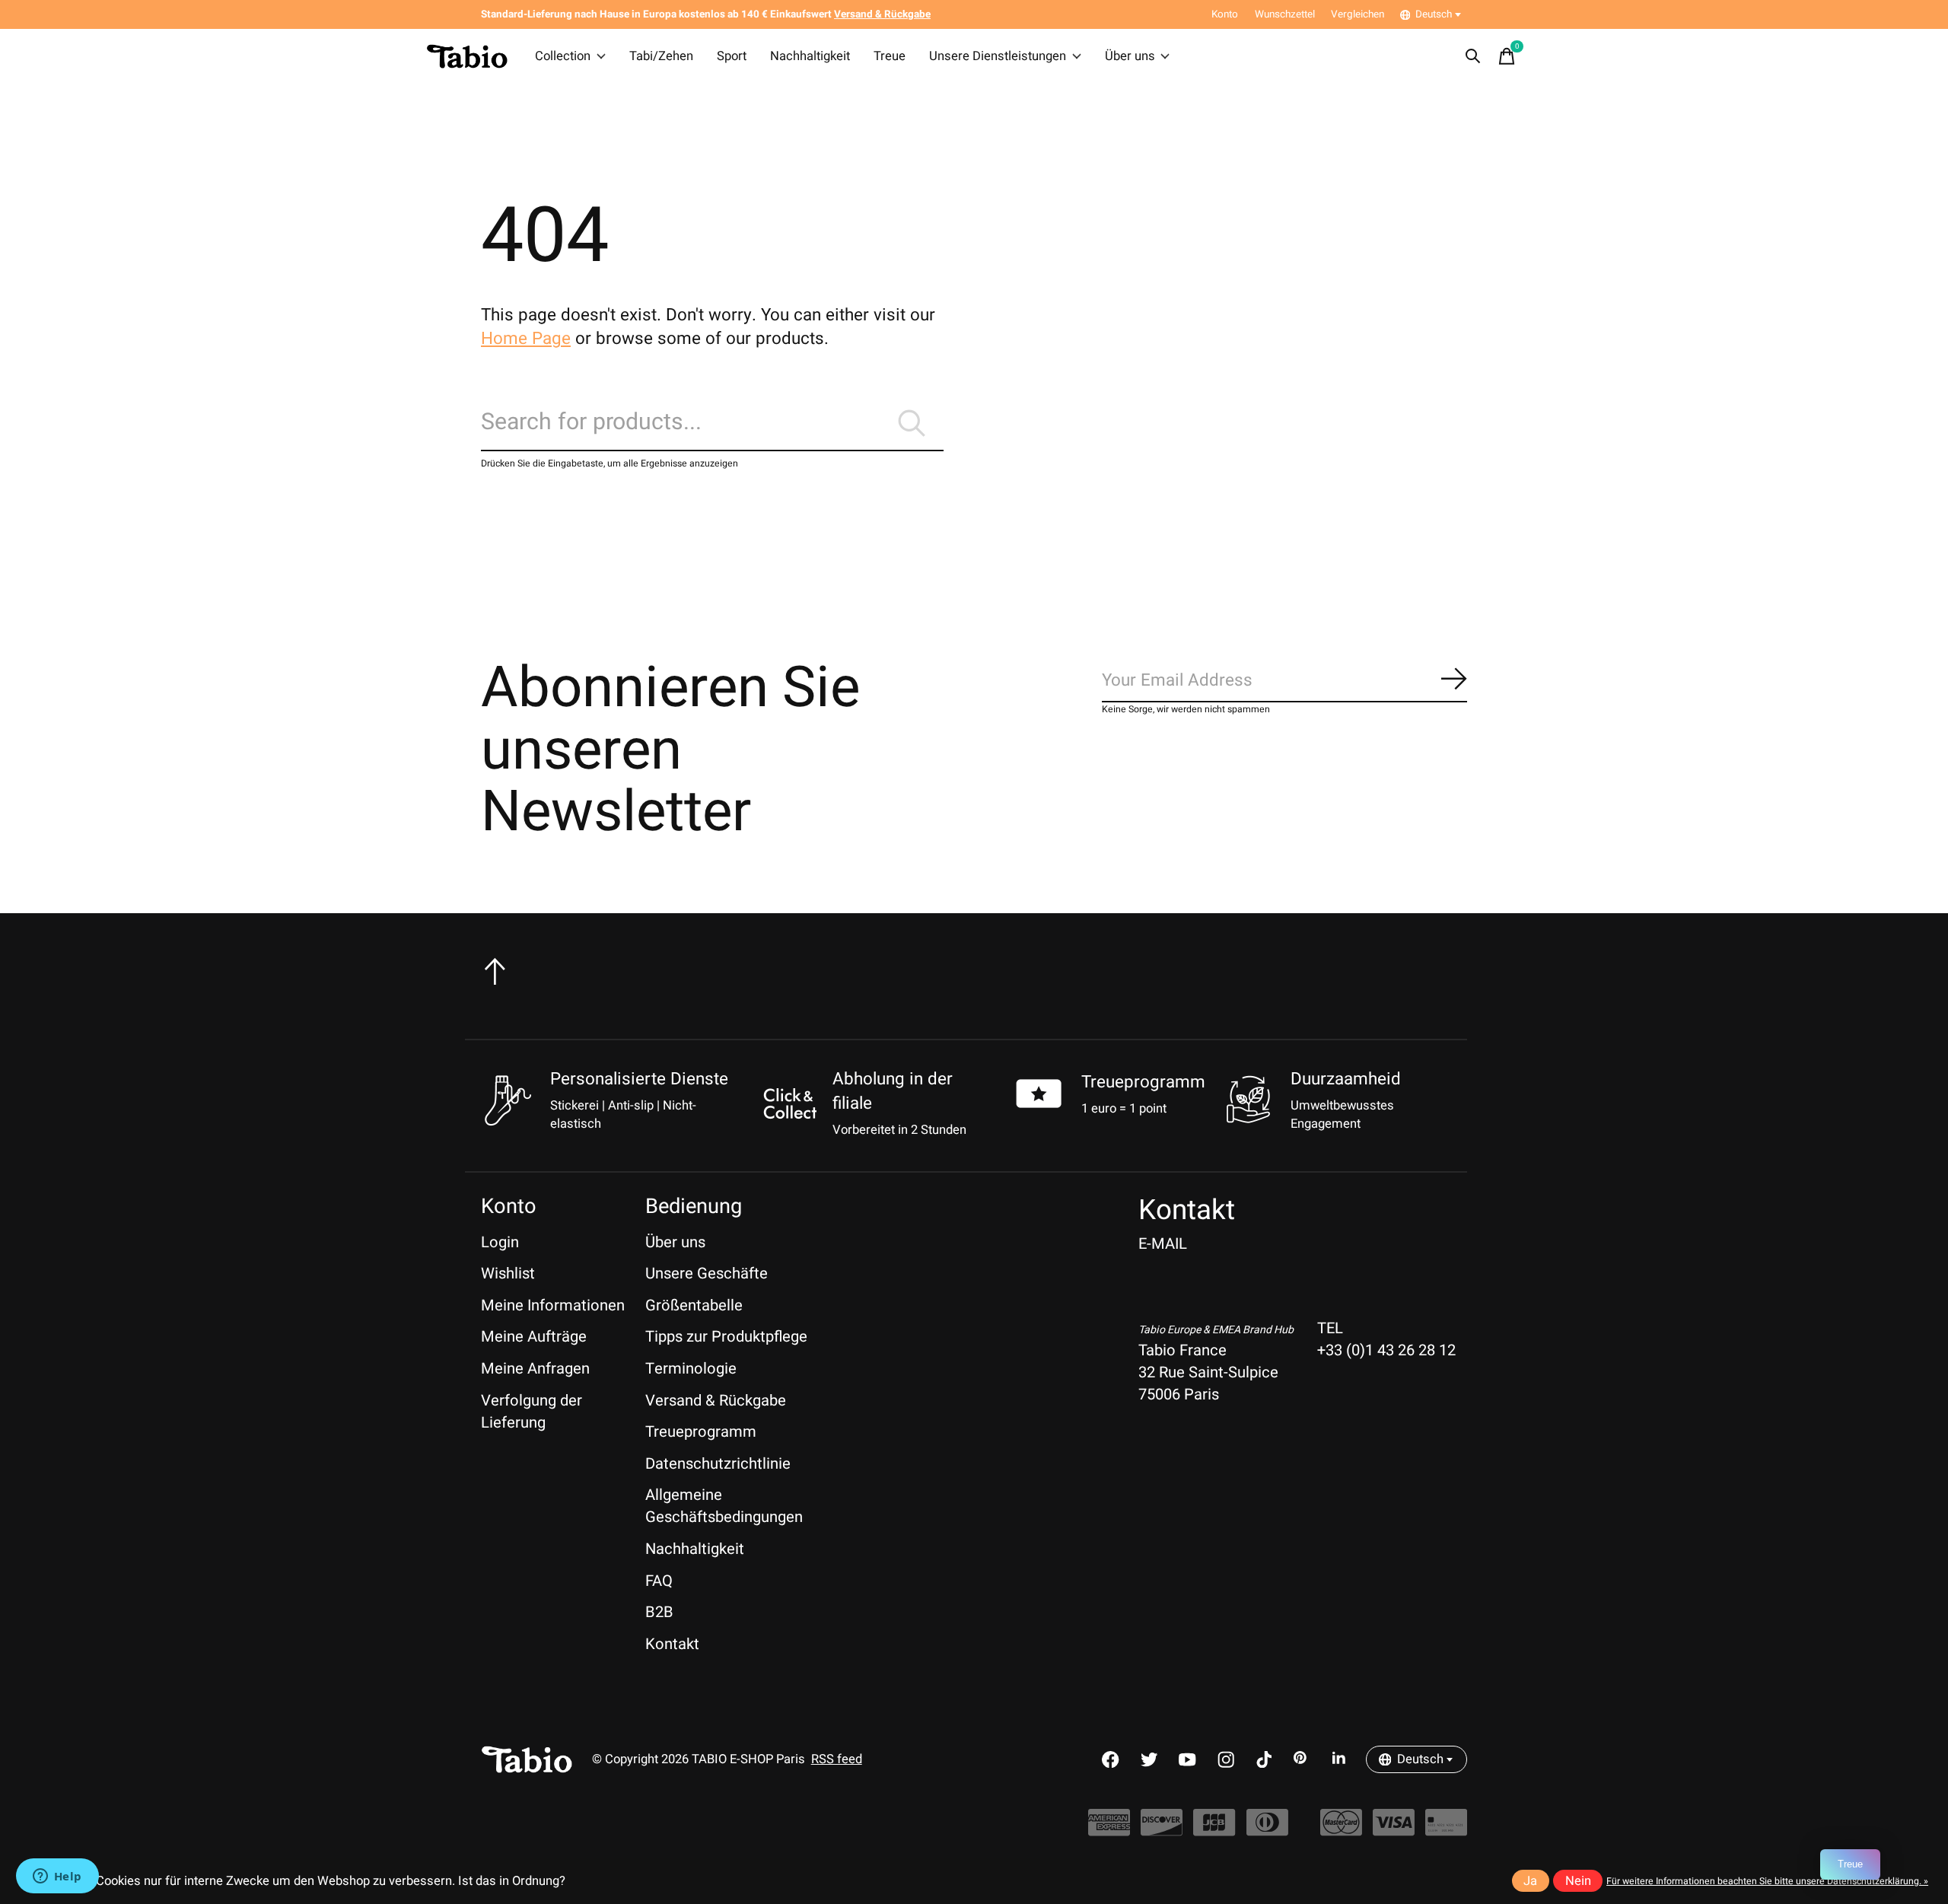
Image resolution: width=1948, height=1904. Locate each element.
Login (500, 1242)
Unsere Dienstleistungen (998, 56)
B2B (659, 1612)
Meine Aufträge (534, 1337)
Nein (1578, 1881)
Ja (1530, 1881)
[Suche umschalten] (1473, 56)
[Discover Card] (1162, 1831)
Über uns (1130, 56)
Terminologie (691, 1369)
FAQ (659, 1581)
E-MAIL (1163, 1244)
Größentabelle (694, 1305)
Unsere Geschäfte (707, 1274)
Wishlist (508, 1274)
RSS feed (837, 1759)
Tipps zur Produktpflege (726, 1337)
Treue (890, 56)
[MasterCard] (1341, 1831)
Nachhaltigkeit (810, 56)
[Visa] (1394, 1831)
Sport (732, 56)
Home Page (526, 339)
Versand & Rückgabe (716, 1401)
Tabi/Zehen (661, 56)
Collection (563, 56)
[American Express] (1109, 1831)
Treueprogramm (1143, 1082)
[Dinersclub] (1267, 1831)
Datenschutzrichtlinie (718, 1464)
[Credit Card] (1446, 1831)
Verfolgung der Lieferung (532, 1412)
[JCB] (1214, 1831)
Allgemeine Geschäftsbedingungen (724, 1506)
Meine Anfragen (535, 1369)
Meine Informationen (553, 1305)
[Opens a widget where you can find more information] (57, 1877)
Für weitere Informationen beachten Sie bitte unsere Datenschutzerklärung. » (1767, 1881)
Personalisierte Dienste (639, 1079)
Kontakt (672, 1644)
